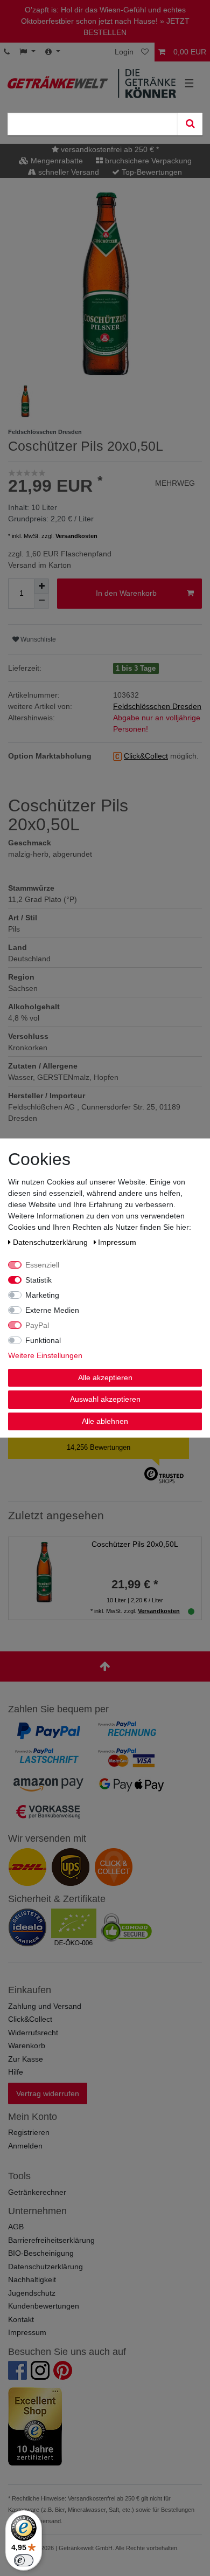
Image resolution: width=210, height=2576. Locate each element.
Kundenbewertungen (44, 2306)
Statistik (38, 1279)
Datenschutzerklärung (45, 2267)
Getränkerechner (37, 2192)
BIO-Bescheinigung (41, 2253)
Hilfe (16, 2072)
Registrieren (29, 2132)
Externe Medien (52, 1310)
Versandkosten (76, 536)
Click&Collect (30, 2019)
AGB (16, 2227)
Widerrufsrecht (33, 2033)
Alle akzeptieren (105, 1377)
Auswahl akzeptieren (105, 1399)
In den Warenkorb (126, 593)
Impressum (27, 2332)
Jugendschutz (32, 2293)
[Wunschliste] (146, 52)
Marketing (42, 1294)
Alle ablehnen (105, 1421)
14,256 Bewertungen (99, 1447)
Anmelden (25, 2146)
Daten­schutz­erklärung (51, 1242)
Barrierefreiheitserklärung (51, 2240)
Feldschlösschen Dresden (157, 706)
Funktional (43, 1340)
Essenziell (42, 1264)
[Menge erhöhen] (41, 586)
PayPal (37, 1325)
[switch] (24, 2560)
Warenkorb (27, 2045)
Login (124, 52)
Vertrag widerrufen (48, 2093)
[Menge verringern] (41, 601)
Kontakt (21, 2319)
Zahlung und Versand (45, 2006)
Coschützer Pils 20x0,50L (135, 1544)
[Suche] (190, 124)
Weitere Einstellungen (45, 1355)
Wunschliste (37, 639)
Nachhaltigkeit (32, 2279)
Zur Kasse (26, 2059)
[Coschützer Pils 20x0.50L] (44, 1572)
